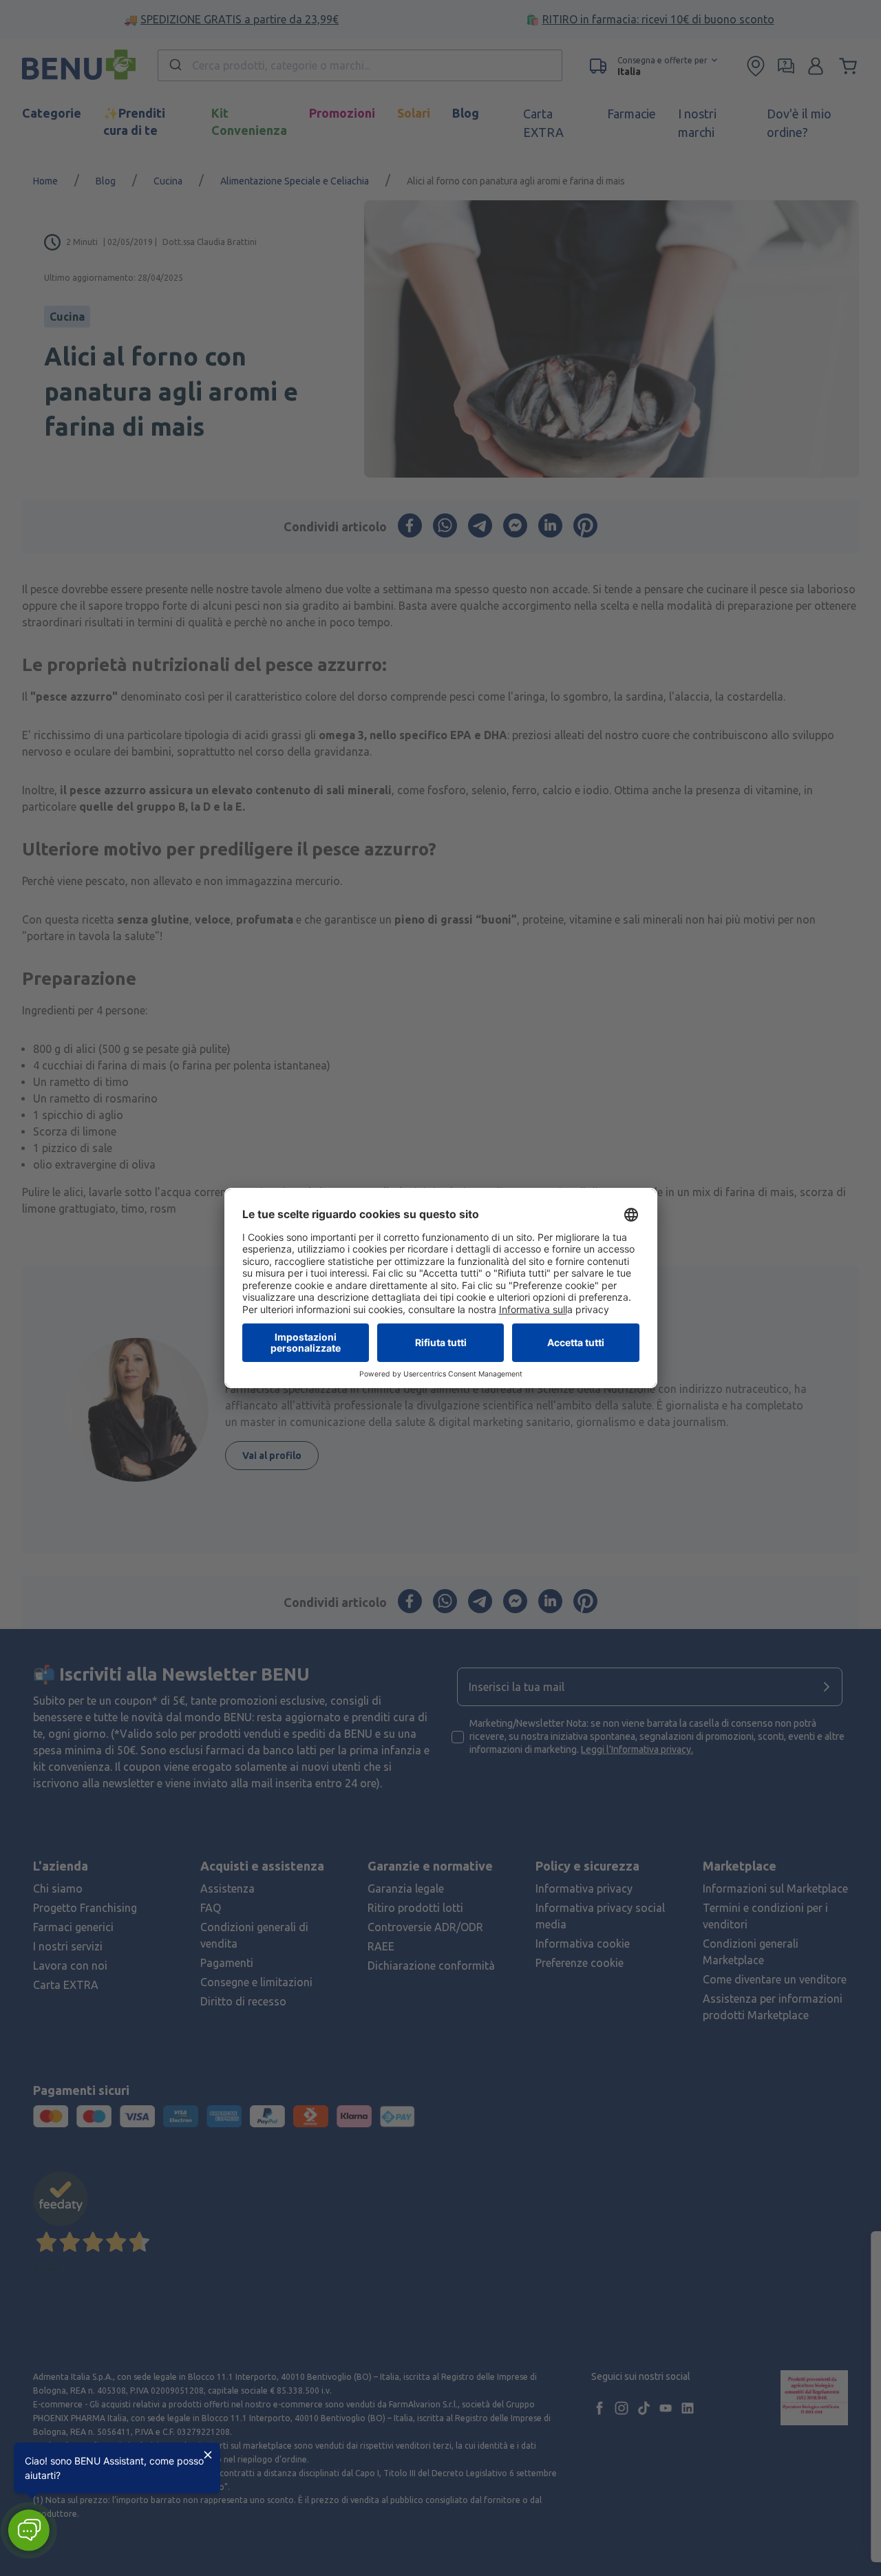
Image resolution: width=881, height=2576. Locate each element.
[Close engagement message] (208, 2455)
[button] (29, 2530)
